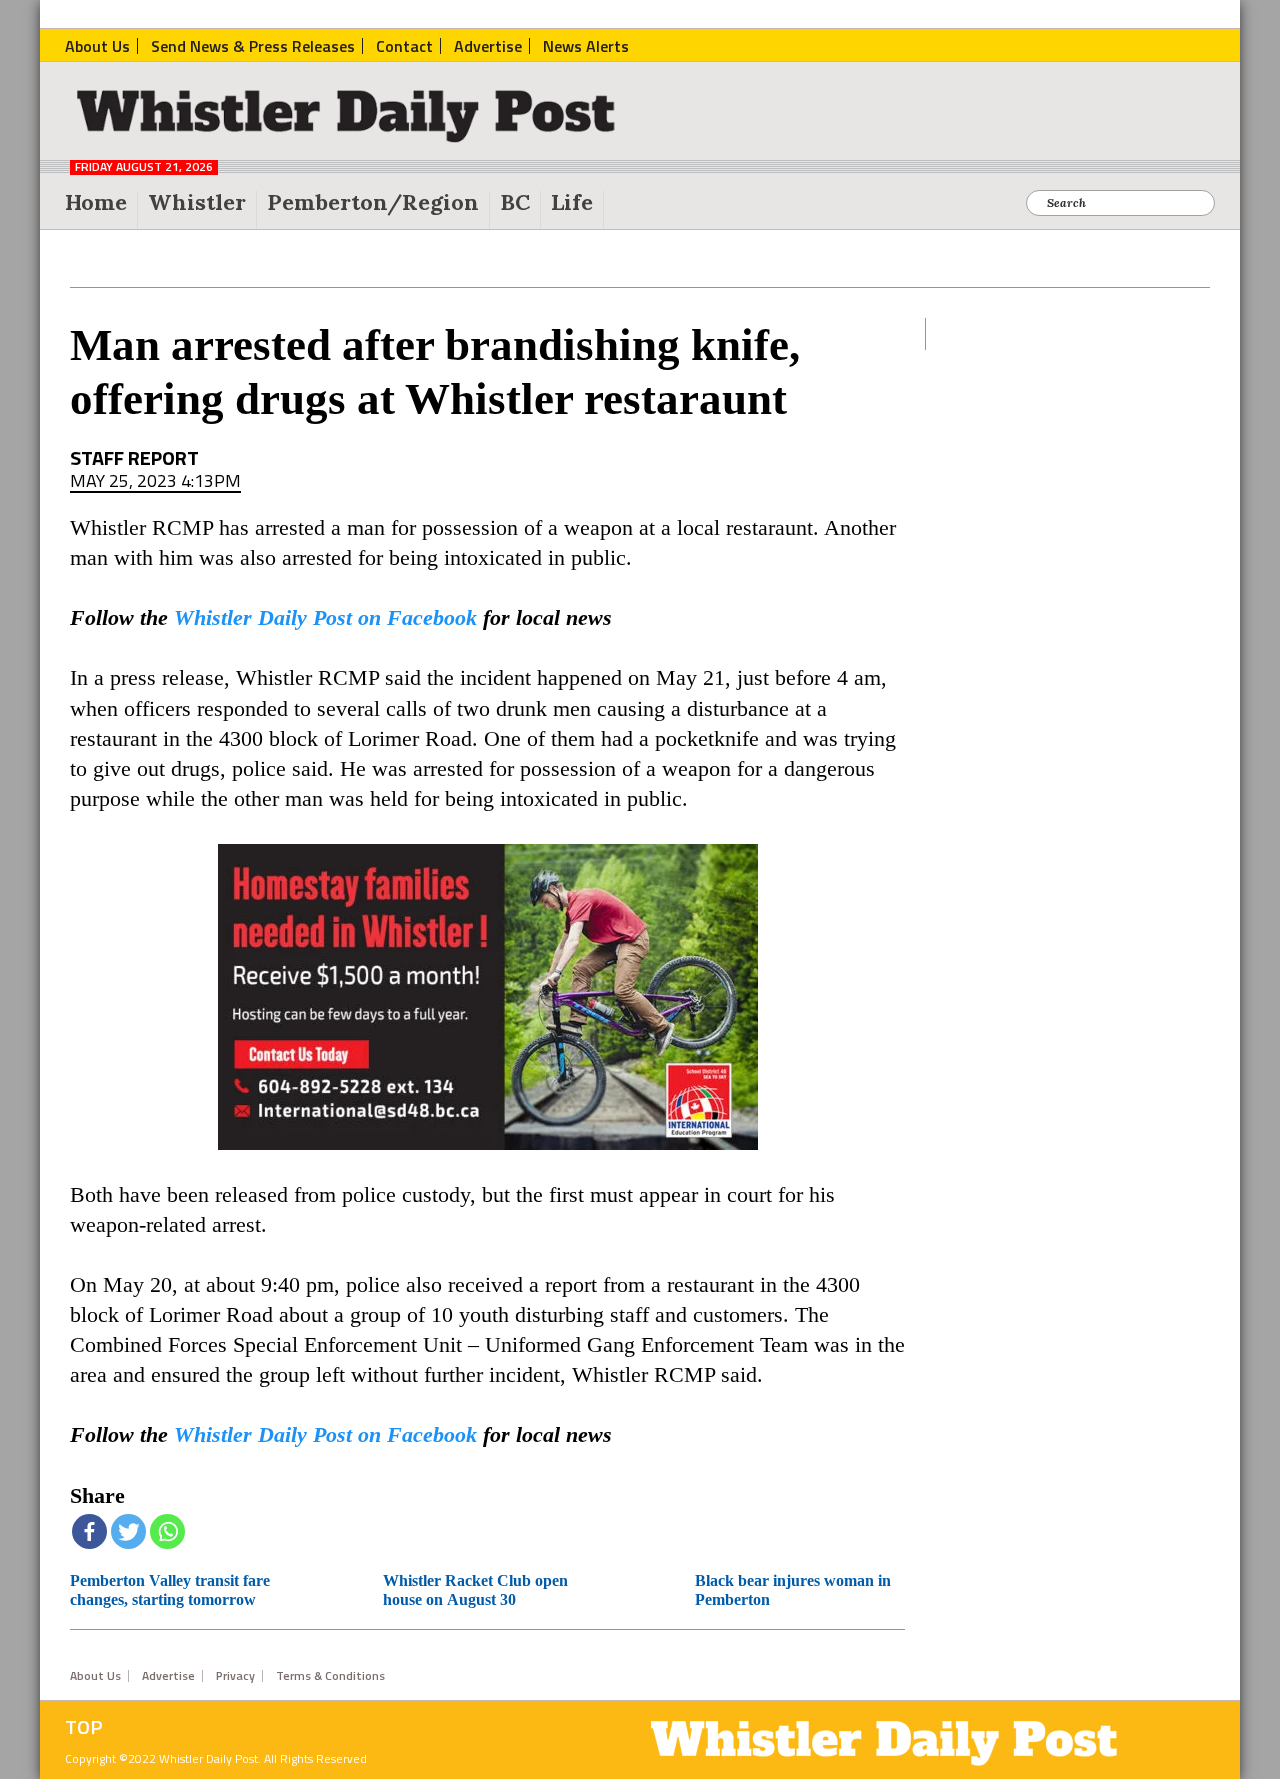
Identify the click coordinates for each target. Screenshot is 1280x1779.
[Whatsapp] (167, 1531)
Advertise (168, 1676)
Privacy (235, 1676)
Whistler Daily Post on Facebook (325, 618)
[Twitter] (128, 1531)
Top (84, 1727)
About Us (95, 1676)
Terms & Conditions (330, 1676)
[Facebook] (89, 1531)
